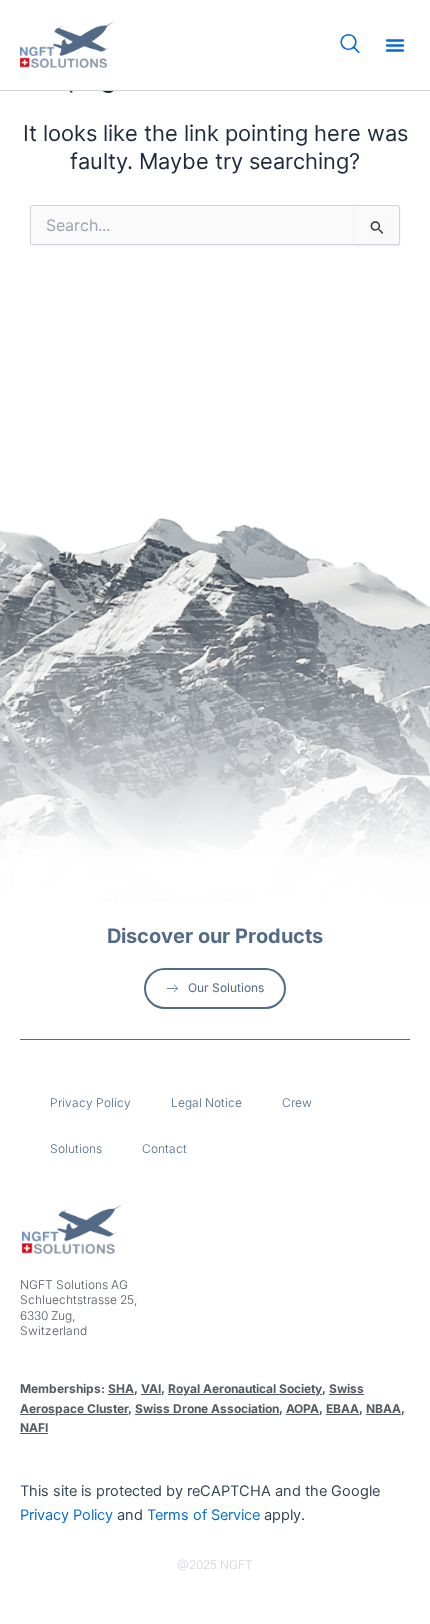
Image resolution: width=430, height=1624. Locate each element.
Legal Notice (206, 1102)
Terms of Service (203, 1515)
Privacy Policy (90, 1102)
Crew (297, 1102)
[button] (395, 45)
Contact (164, 1148)
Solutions (76, 1148)
